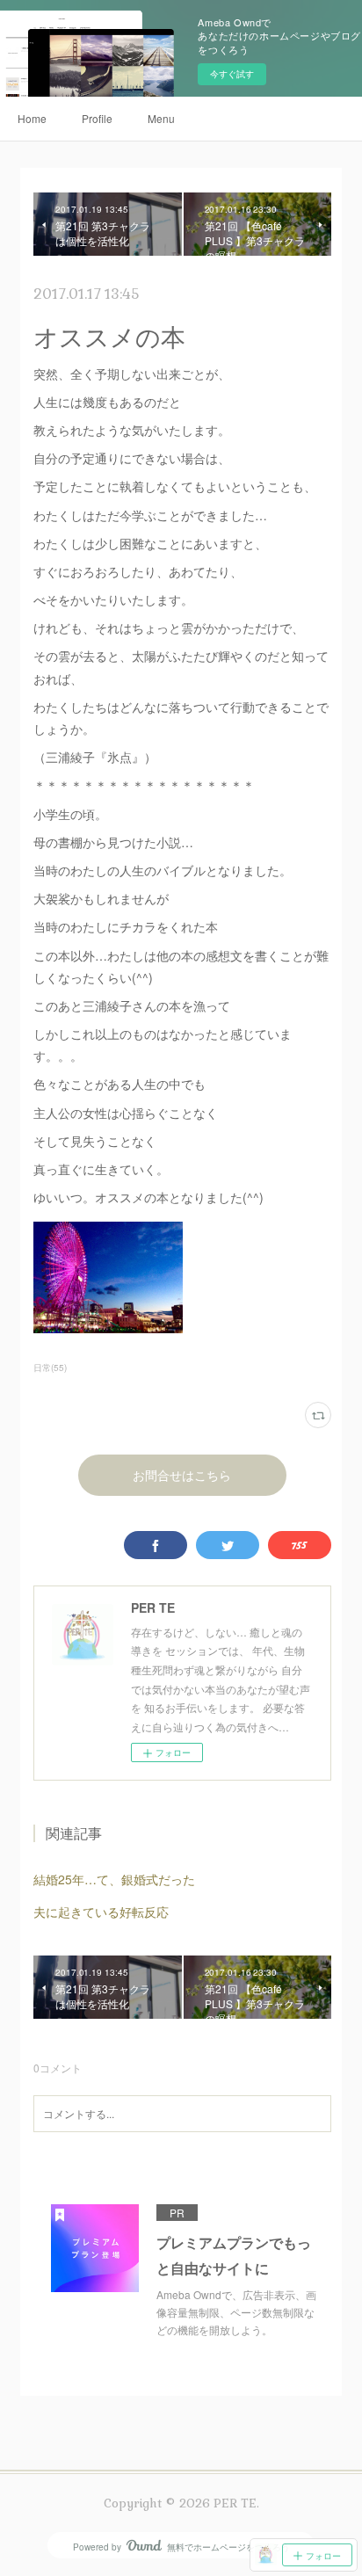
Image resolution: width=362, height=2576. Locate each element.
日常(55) (50, 1368)
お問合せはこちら (182, 1476)
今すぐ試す (232, 74)
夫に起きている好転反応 (101, 1912)
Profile (97, 118)
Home (32, 118)
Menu (161, 118)
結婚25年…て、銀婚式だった (114, 1879)
